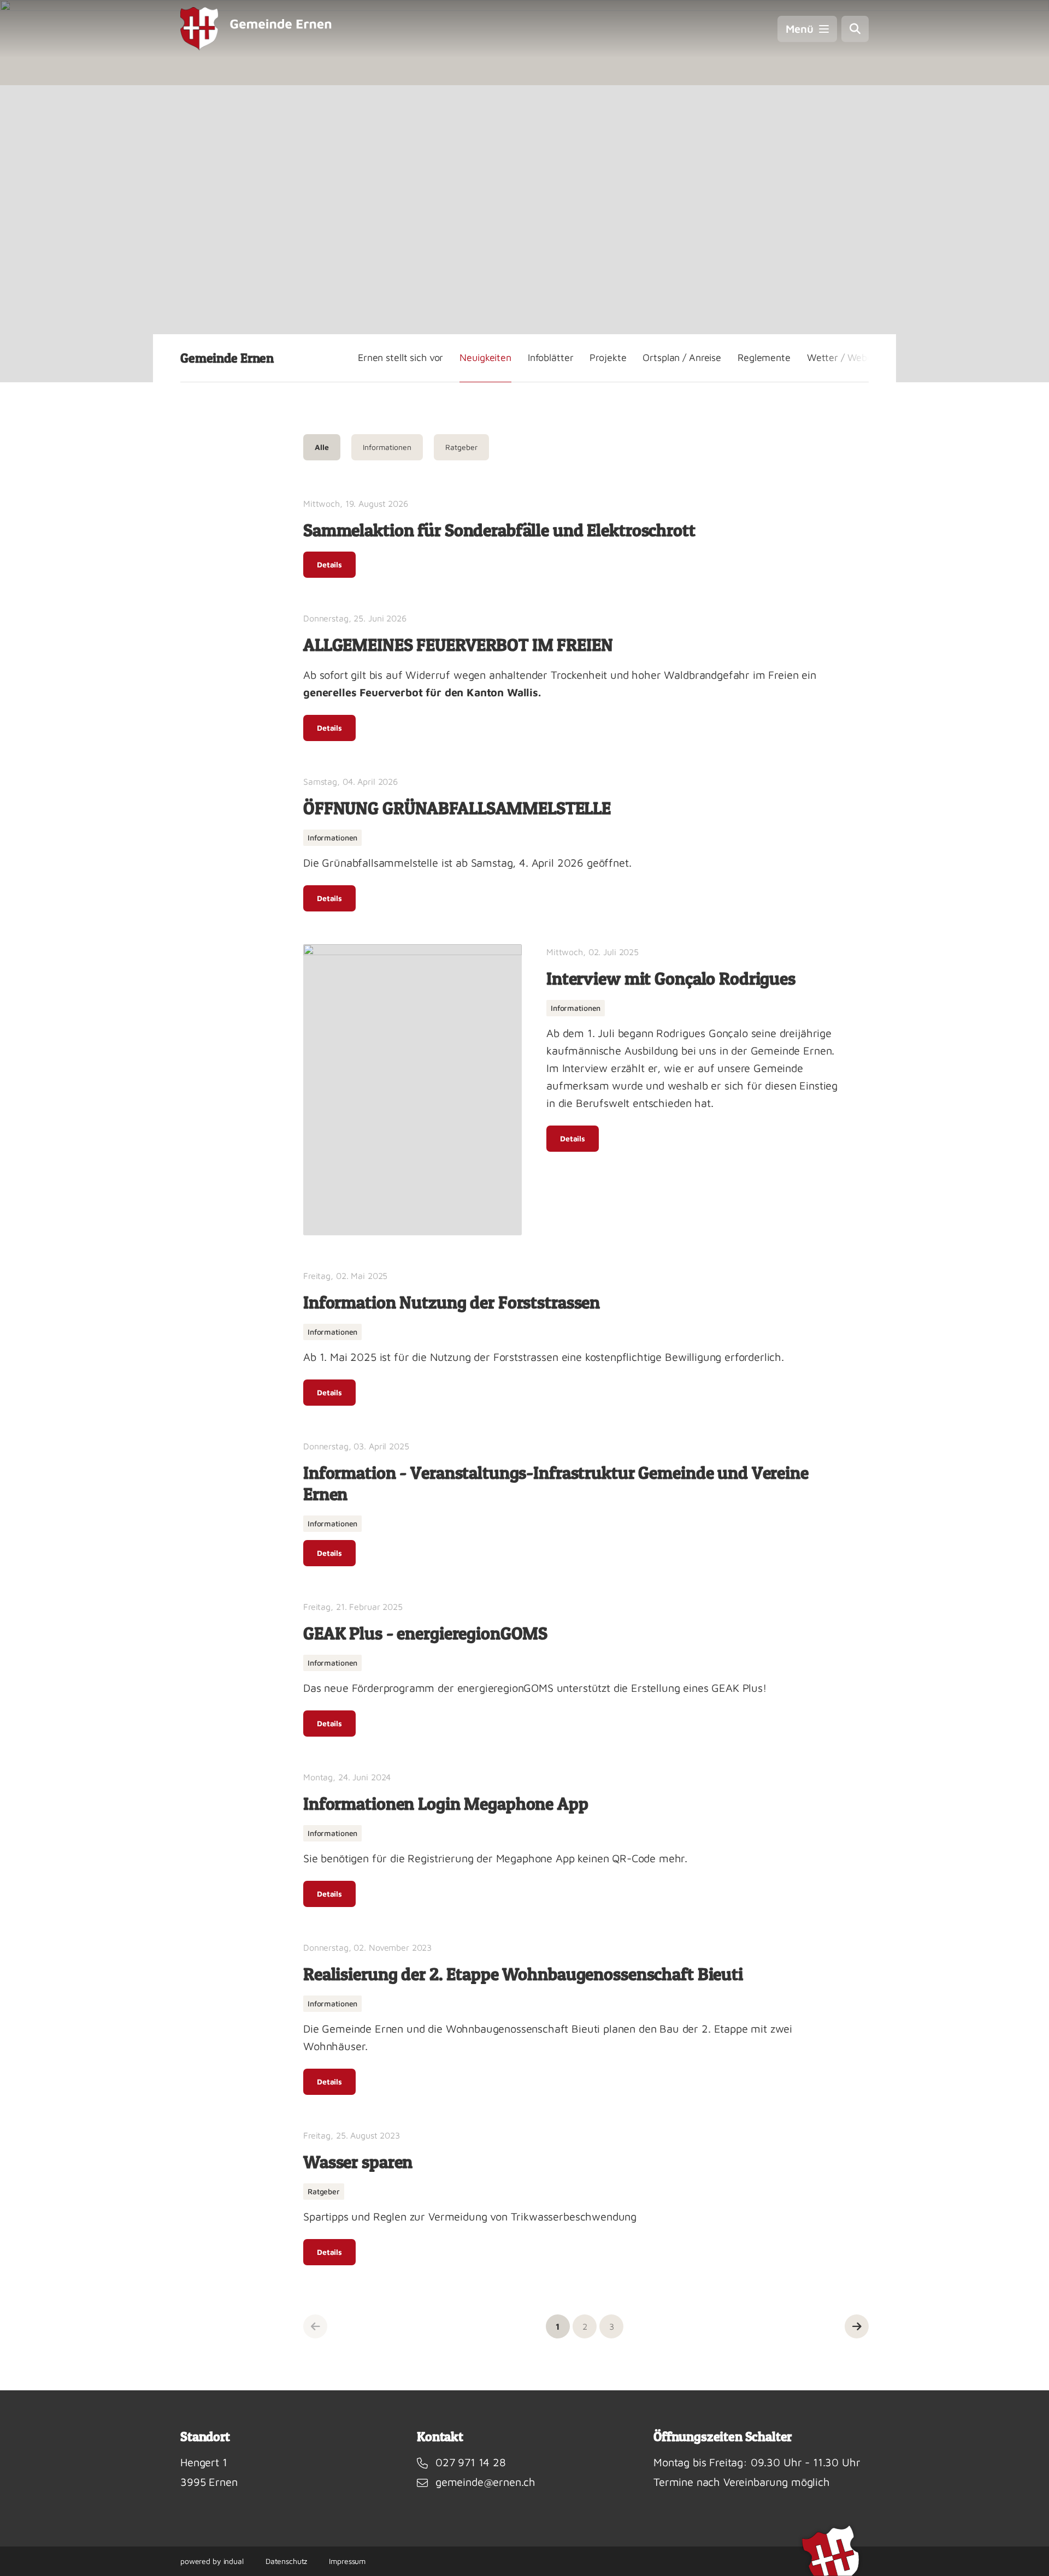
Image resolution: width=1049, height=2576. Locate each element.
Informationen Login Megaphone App (446, 1804)
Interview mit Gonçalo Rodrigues (671, 978)
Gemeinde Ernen (227, 358)
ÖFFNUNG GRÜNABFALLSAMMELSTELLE (457, 808)
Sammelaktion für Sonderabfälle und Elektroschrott (499, 530)
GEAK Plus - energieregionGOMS (425, 1633)
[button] (558, 2326)
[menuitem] (400, 358)
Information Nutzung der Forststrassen (452, 1302)
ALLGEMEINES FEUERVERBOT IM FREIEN (458, 645)
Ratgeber (461, 447)
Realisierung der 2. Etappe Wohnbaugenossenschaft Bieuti (523, 1974)
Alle (322, 447)
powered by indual (212, 2561)
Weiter (857, 2326)
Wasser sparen (358, 2162)
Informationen (387, 447)
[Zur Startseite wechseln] (256, 29)
